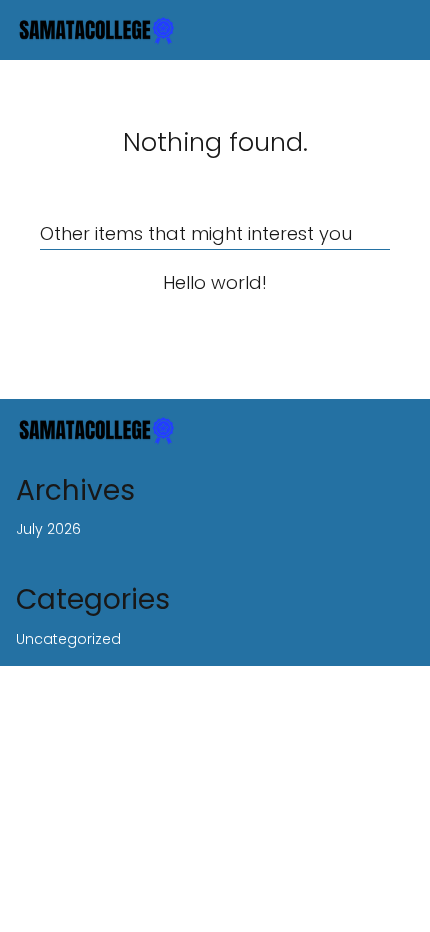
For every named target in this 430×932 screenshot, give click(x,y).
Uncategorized (68, 639)
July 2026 (48, 529)
